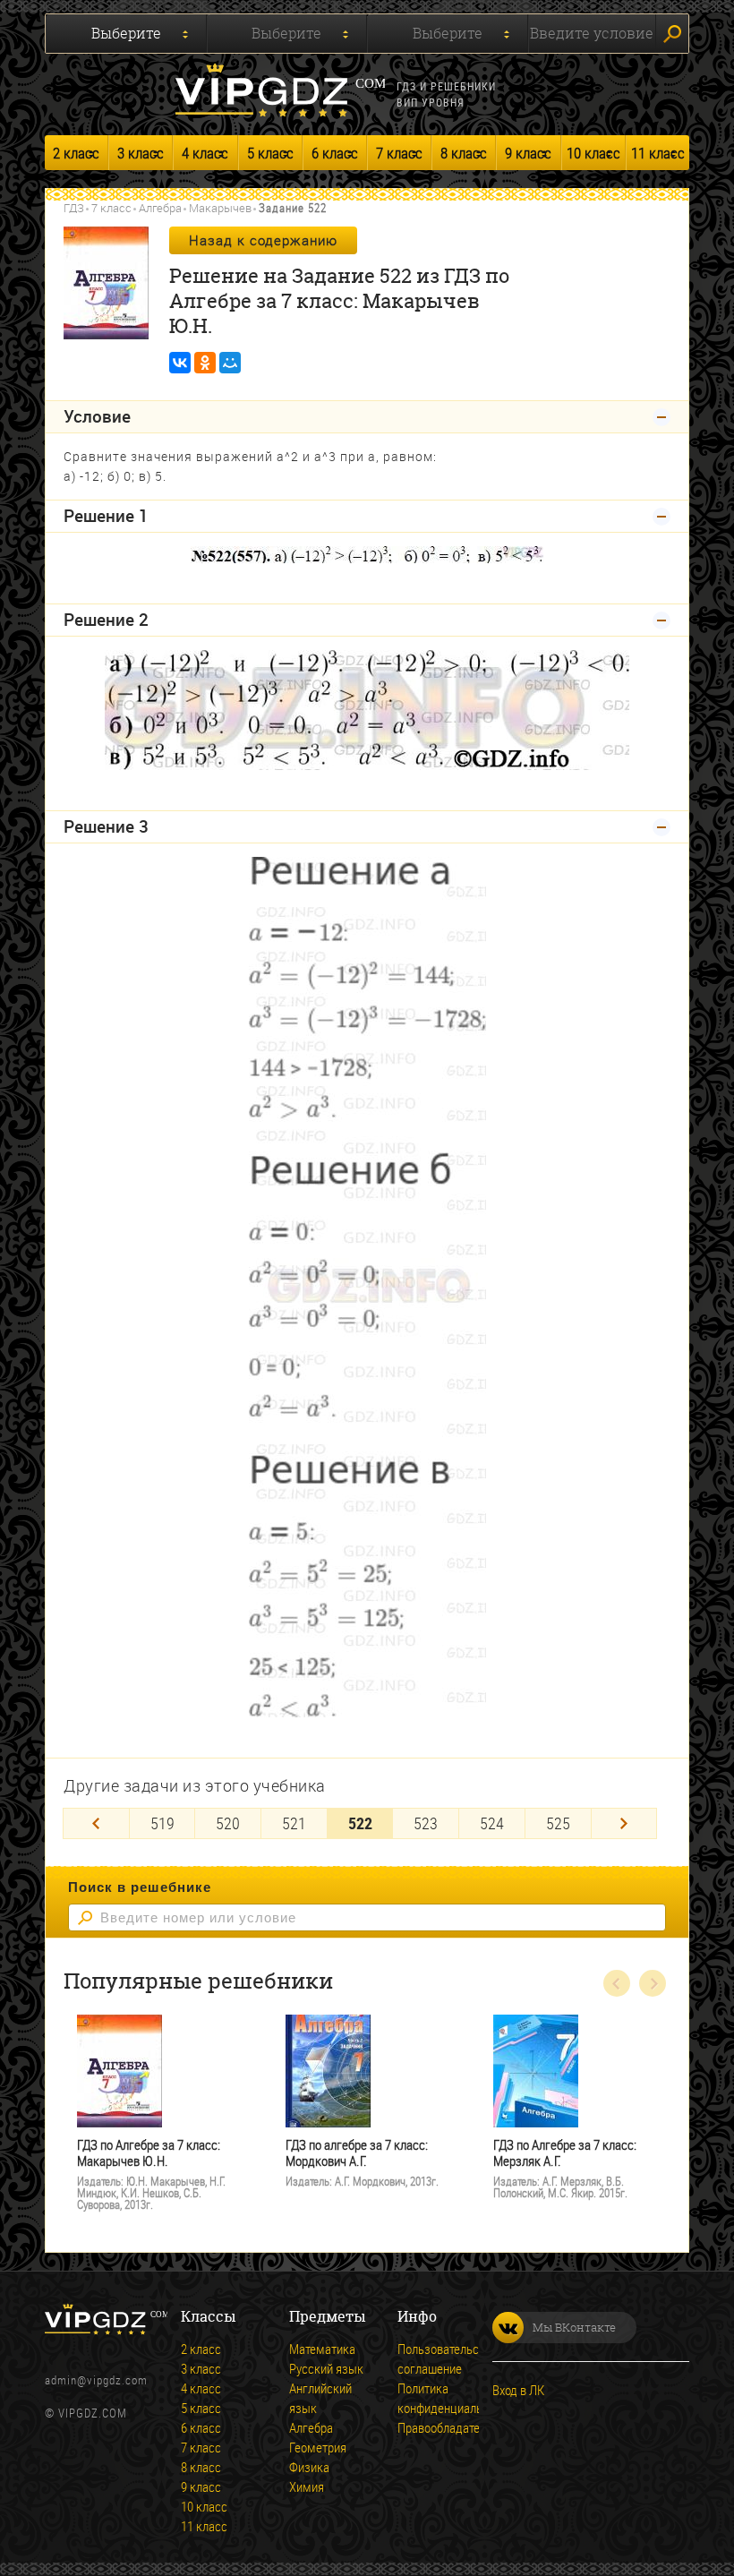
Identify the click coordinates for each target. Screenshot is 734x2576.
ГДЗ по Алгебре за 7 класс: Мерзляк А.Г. (565, 2153)
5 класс (270, 153)
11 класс (658, 153)
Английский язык (320, 2398)
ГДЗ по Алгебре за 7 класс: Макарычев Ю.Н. (149, 2153)
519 (162, 1823)
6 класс (335, 153)
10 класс (593, 153)
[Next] (624, 1823)
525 (558, 1823)
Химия (307, 2486)
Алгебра (160, 208)
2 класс (76, 153)
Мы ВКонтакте (574, 2327)
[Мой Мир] (230, 363)
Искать (672, 34)
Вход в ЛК (518, 2390)
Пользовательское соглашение (448, 2358)
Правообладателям (449, 2427)
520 (228, 1823)
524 (492, 1823)
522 (360, 1823)
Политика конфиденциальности (455, 2398)
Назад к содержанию (263, 240)
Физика (309, 2467)
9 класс (528, 153)
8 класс (464, 153)
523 (426, 1823)
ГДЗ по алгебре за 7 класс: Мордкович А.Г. (357, 2153)
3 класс (141, 153)
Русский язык (326, 2368)
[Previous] (96, 1823)
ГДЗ (74, 208)
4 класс (205, 153)
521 (294, 1823)
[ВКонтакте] (180, 363)
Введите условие (592, 33)
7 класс (399, 153)
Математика (322, 2349)
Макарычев (220, 208)
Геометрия (318, 2447)
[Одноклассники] (205, 363)
